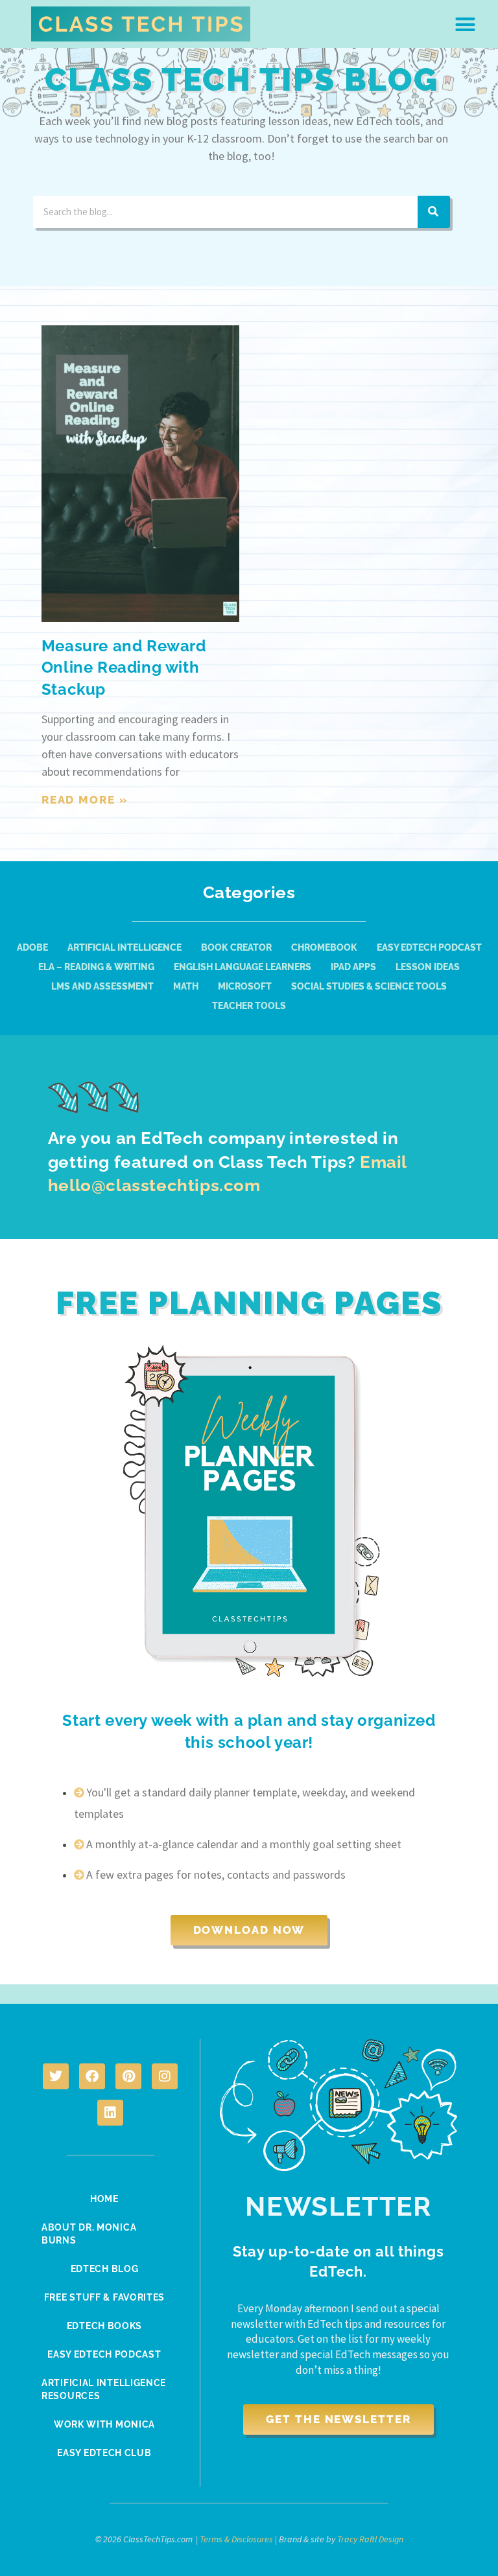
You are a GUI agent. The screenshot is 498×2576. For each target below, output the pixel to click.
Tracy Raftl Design (370, 2539)
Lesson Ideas (428, 967)
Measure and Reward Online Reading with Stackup (124, 667)
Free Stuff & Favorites (104, 2297)
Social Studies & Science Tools (369, 986)
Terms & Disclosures (236, 2539)
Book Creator (236, 947)
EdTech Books (104, 2326)
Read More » (85, 800)
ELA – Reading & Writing (96, 967)
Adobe (32, 947)
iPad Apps (353, 967)
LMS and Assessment (102, 986)
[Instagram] (165, 2076)
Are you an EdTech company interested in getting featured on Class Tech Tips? (227, 1162)
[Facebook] (92, 2076)
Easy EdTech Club (104, 2453)
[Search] (434, 212)
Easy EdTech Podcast (429, 947)
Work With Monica (104, 2424)
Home (104, 2199)
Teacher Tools (249, 1006)
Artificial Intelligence (124, 947)
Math (186, 986)
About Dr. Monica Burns (89, 2234)
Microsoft (245, 986)
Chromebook (324, 947)
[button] (466, 24)
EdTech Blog (105, 2269)
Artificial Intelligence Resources (104, 2389)
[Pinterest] (128, 2076)
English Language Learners (243, 967)
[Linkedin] (110, 2113)
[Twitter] (56, 2076)
